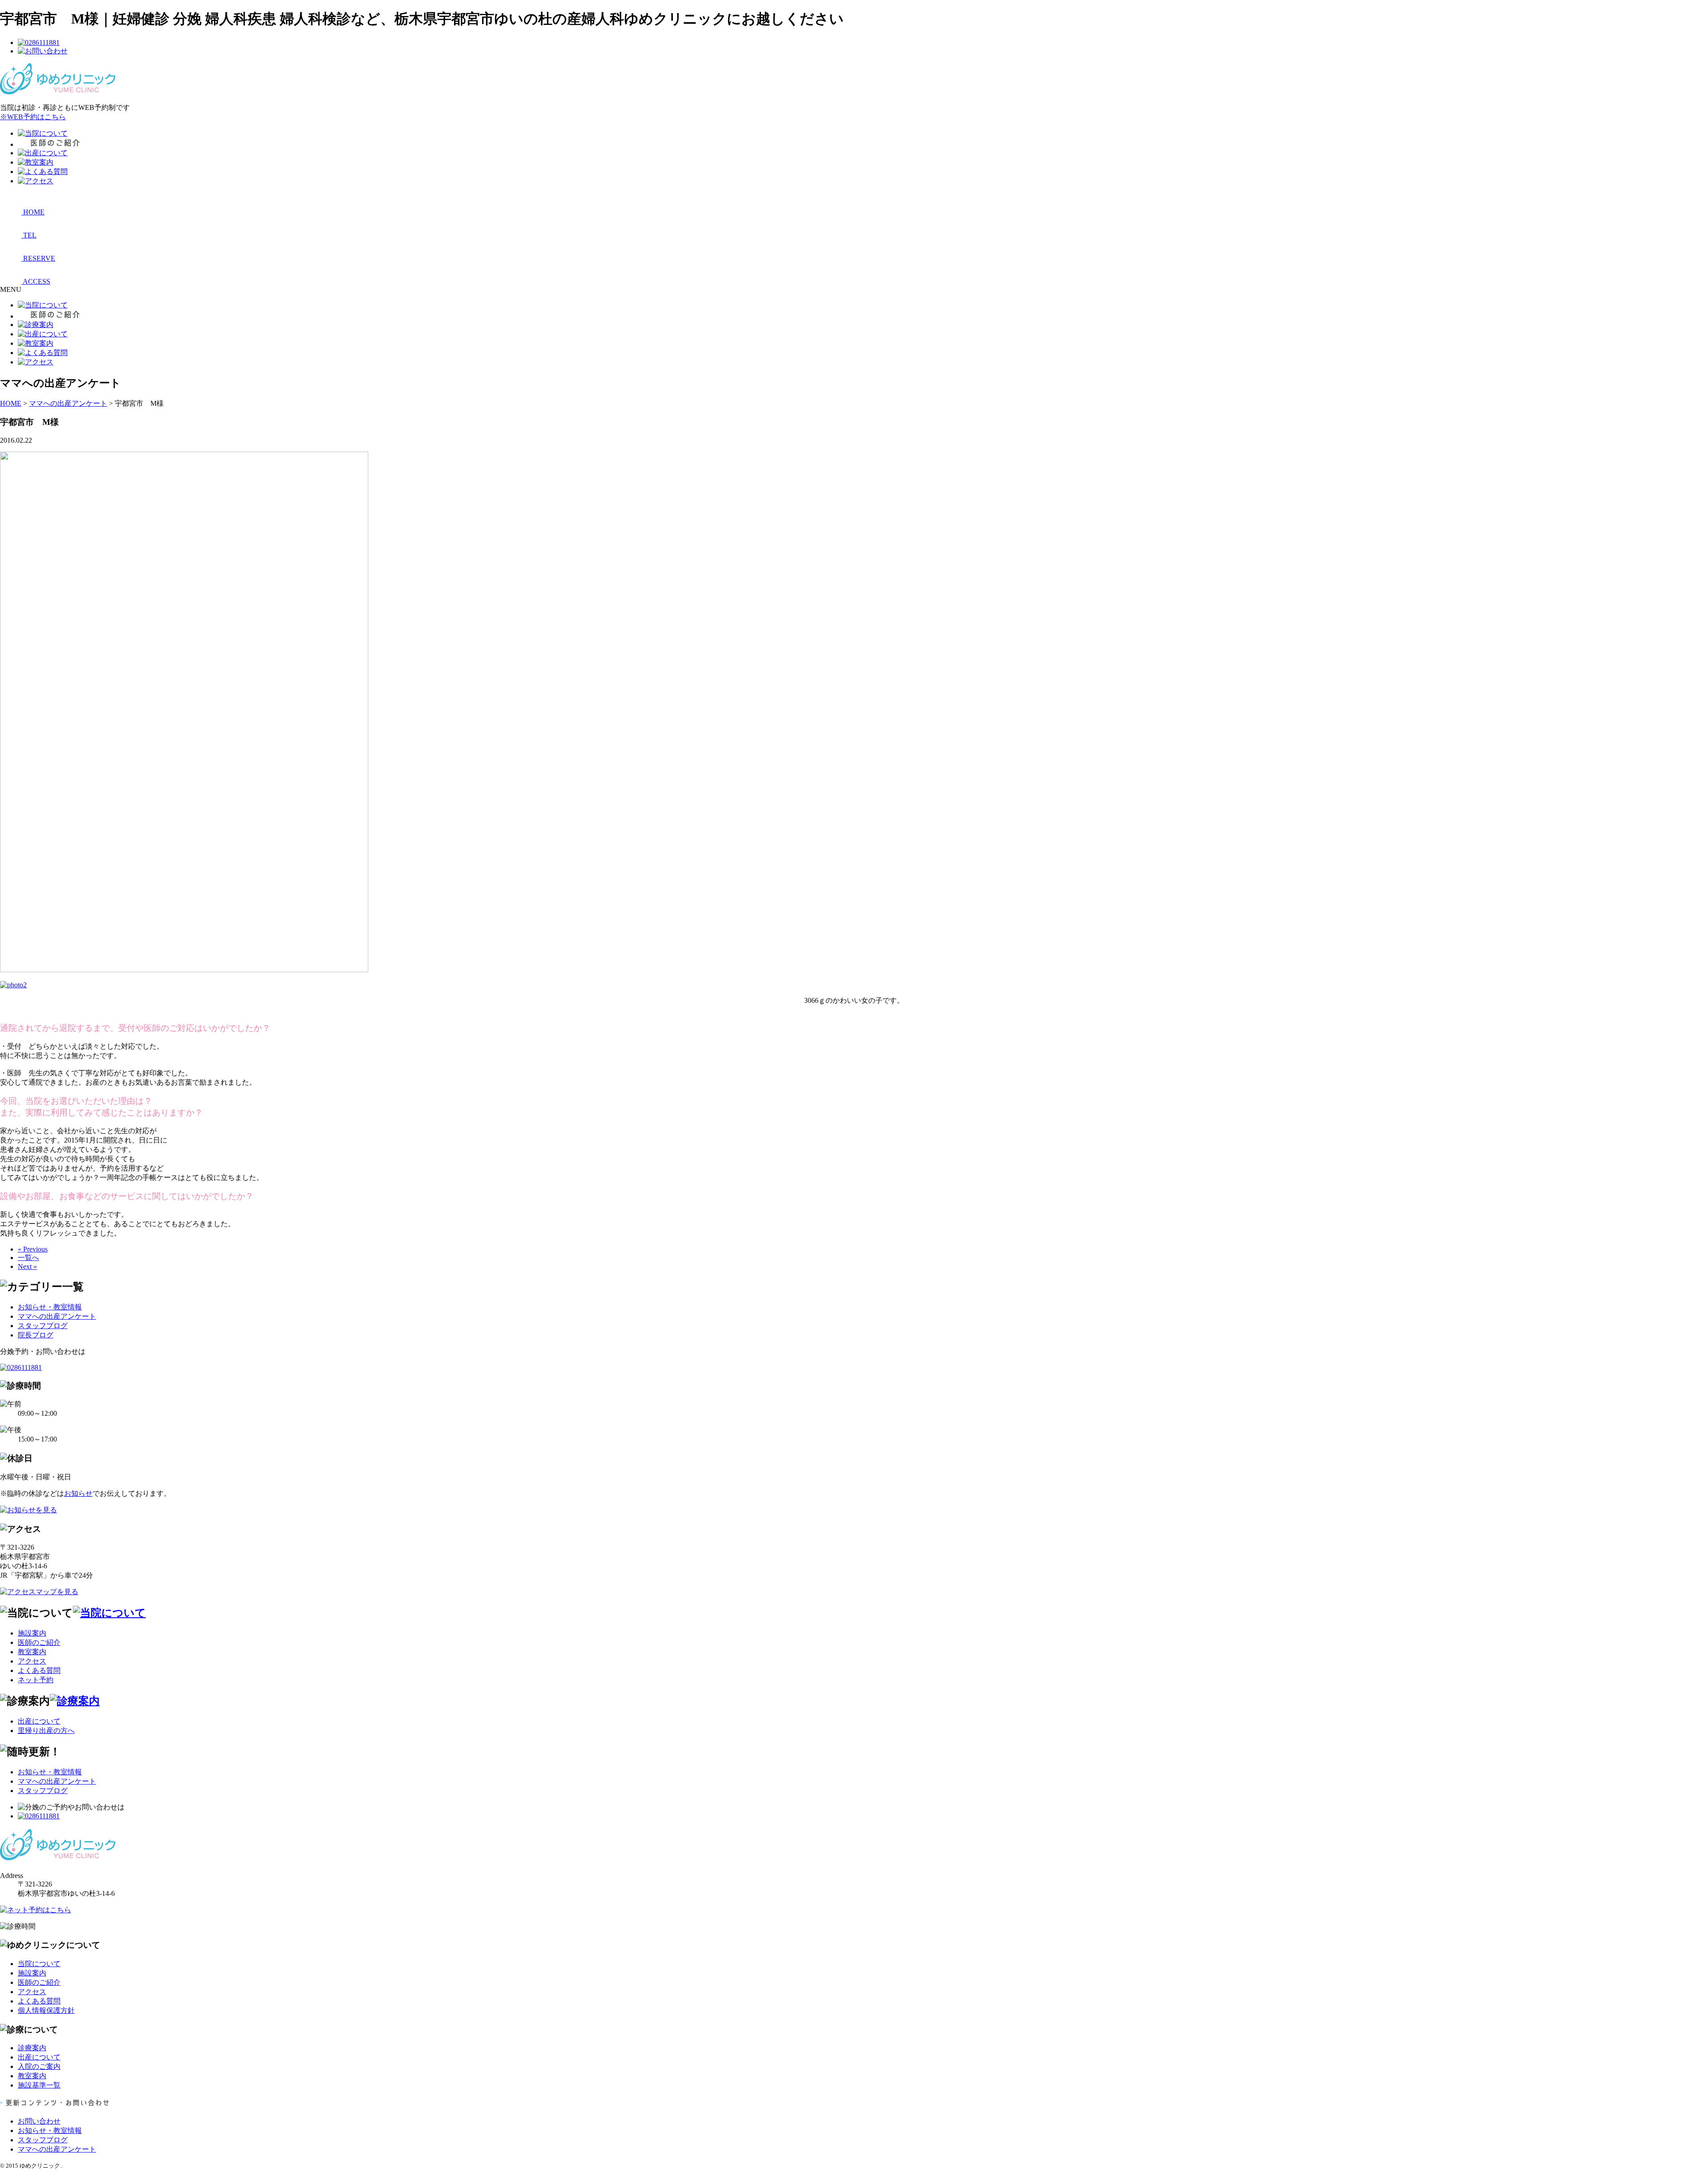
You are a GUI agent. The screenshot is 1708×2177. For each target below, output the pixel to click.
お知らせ (78, 1493)
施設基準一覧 (39, 2085)
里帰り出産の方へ (46, 1731)
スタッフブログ (43, 1326)
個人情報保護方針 (46, 2010)
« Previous (33, 1249)
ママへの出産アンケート (57, 1316)
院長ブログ (36, 1335)
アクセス (32, 1661)
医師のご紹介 (39, 1642)
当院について (39, 1964)
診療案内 (32, 2048)
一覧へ (28, 1258)
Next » (27, 1266)
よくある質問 (39, 1670)
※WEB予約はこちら (33, 117)
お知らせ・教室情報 (50, 1307)
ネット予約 (36, 1680)
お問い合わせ (39, 2121)
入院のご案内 (39, 2066)
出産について (39, 1721)
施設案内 (32, 1633)
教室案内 (32, 1652)
